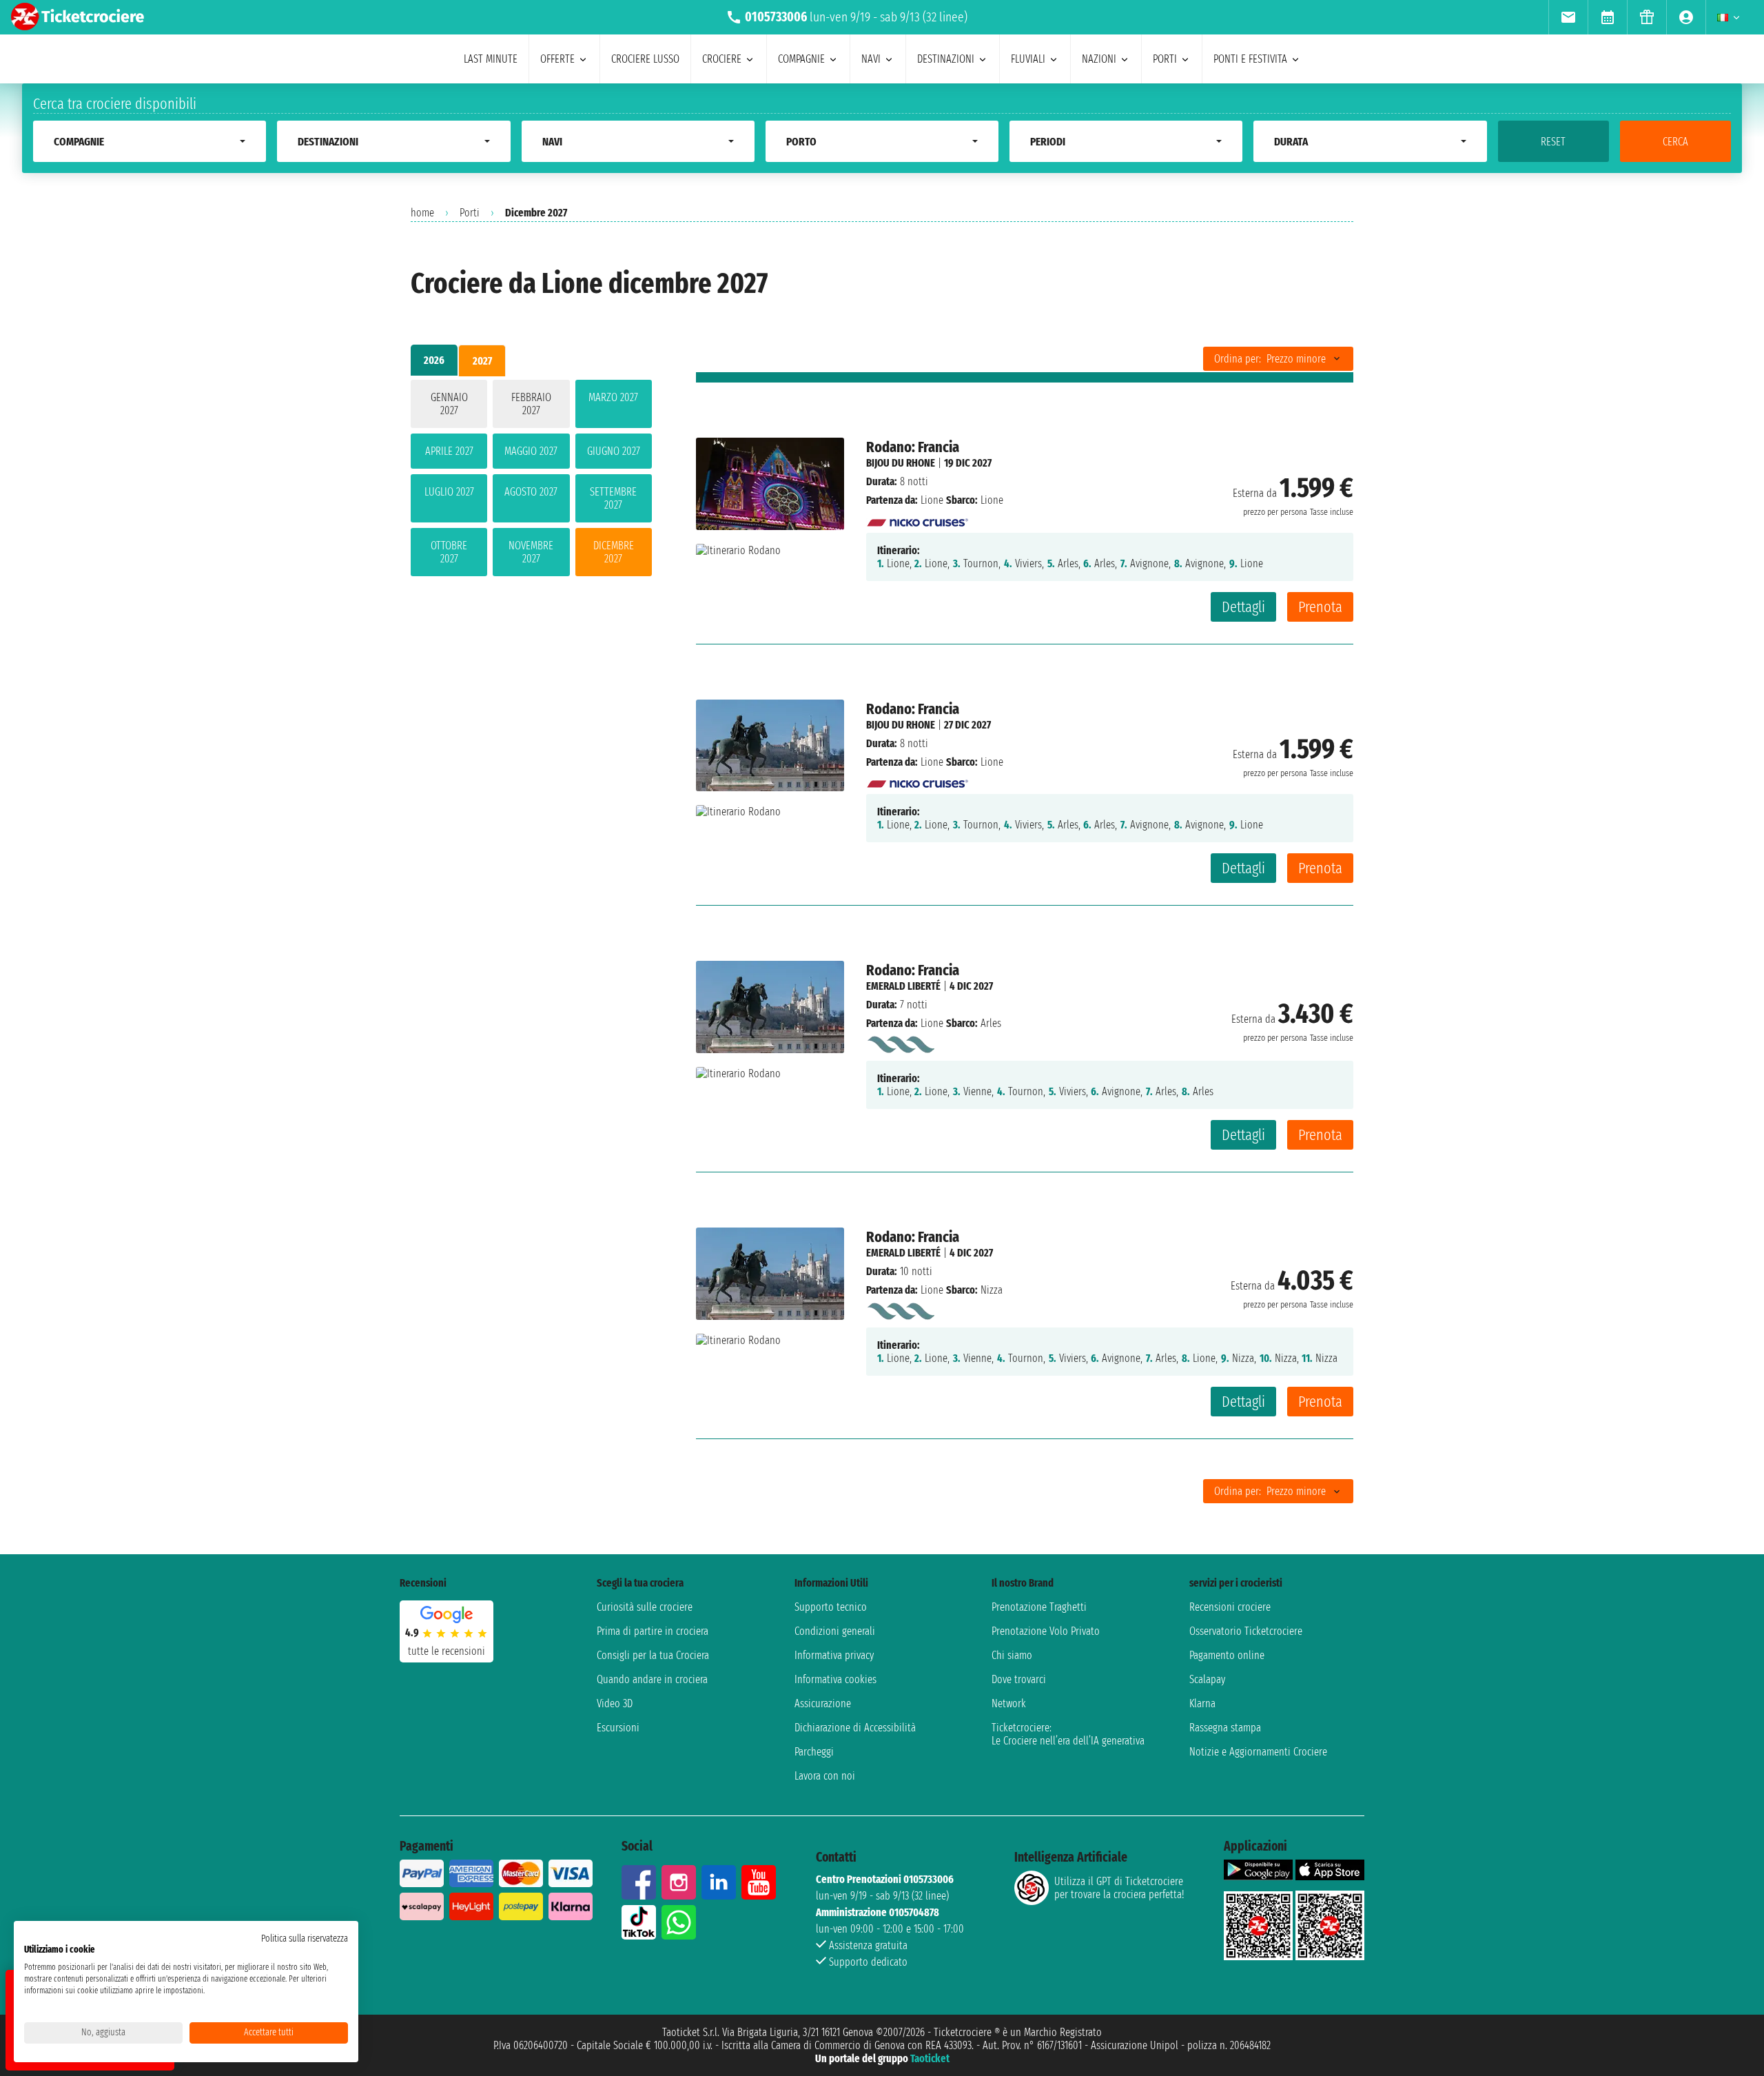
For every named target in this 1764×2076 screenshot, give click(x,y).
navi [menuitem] (871, 59)
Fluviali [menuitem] (1028, 59)
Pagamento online (1227, 1655)
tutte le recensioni (447, 1651)
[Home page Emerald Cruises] (900, 1042)
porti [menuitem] (1165, 59)
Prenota (1320, 607)
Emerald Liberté (903, 986)
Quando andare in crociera (652, 1679)
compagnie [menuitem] (801, 59)
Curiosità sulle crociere (645, 1607)
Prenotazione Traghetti (1039, 1607)
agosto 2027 (531, 492)
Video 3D (615, 1703)
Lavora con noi (825, 1776)
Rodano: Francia (913, 447)
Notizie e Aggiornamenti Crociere (1258, 1752)
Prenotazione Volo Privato (1046, 1631)
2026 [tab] (434, 360)
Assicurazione (823, 1703)
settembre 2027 (613, 498)
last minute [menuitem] (491, 59)
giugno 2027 (614, 451)
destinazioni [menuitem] (946, 59)
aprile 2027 (449, 451)
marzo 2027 (613, 397)
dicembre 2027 (614, 552)
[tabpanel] (531, 481)
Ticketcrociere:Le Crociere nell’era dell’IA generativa (1068, 1734)
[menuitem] (1568, 17)
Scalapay (1207, 1679)
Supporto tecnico (831, 1607)
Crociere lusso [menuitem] (645, 59)
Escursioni (618, 1728)
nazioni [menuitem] (1099, 59)
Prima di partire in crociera (653, 1631)
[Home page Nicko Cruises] (918, 519)
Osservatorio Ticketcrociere (1246, 1631)
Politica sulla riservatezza (305, 1938)
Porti (470, 213)
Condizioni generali (835, 1631)
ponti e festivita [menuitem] (1250, 59)
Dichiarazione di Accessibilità (855, 1728)
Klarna (1202, 1703)
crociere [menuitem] (722, 59)
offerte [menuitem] (557, 59)
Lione (932, 500)
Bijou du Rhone (901, 463)
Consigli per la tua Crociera (653, 1655)
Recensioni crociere (1230, 1607)
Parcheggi (814, 1752)
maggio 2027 (531, 451)
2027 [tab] (482, 361)
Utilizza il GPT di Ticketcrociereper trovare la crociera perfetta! (1119, 1888)
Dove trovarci (1019, 1679)
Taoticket (930, 2058)
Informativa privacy (834, 1655)
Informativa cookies (835, 1679)
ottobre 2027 (449, 552)
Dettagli (1243, 607)
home (422, 213)
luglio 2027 (449, 492)
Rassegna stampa (1225, 1728)
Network (1009, 1703)
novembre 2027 (531, 552)
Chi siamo (1012, 1655)
